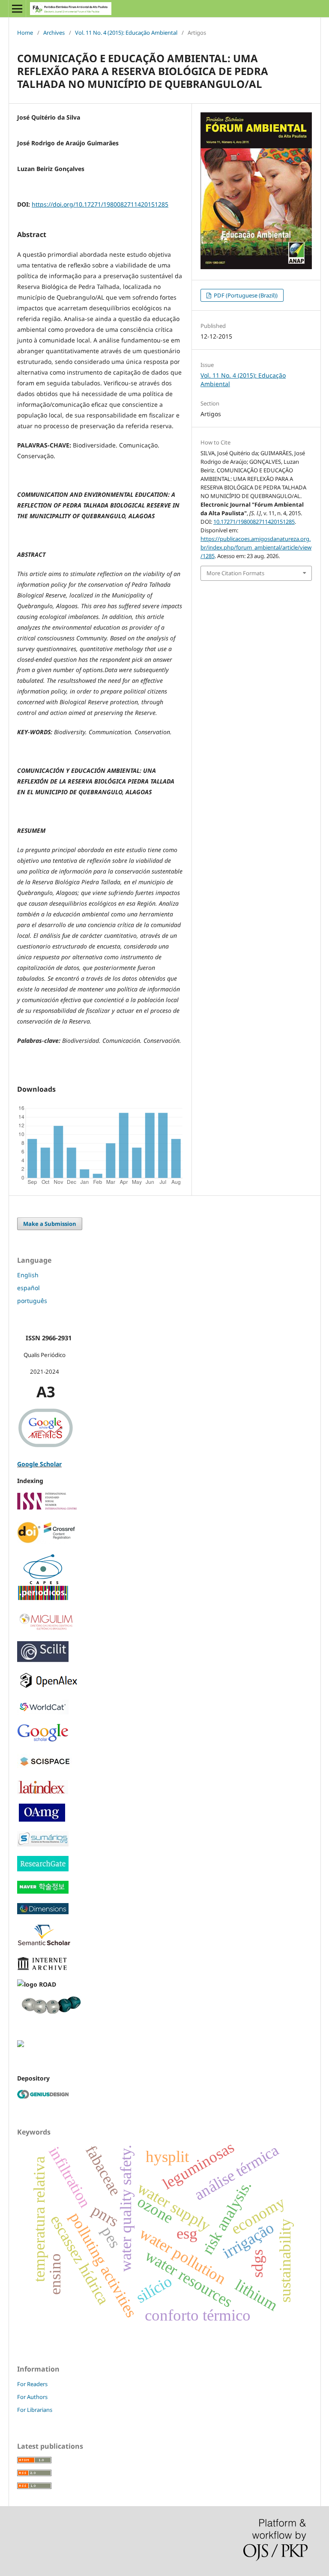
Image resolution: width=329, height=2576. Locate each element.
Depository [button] (33, 2078)
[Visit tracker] (21, 2045)
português (32, 1301)
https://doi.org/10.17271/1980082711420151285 (100, 204)
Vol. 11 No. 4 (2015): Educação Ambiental (126, 33)
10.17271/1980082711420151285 (254, 522)
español (28, 1288)
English (28, 1275)
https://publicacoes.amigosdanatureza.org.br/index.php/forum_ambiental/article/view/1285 (256, 547)
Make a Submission (50, 1224)
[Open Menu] (17, 9)
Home (25, 33)
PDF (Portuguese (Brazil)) (245, 295)
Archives (54, 33)
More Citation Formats (235, 573)
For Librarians (35, 2410)
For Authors (32, 2397)
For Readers (32, 2384)
